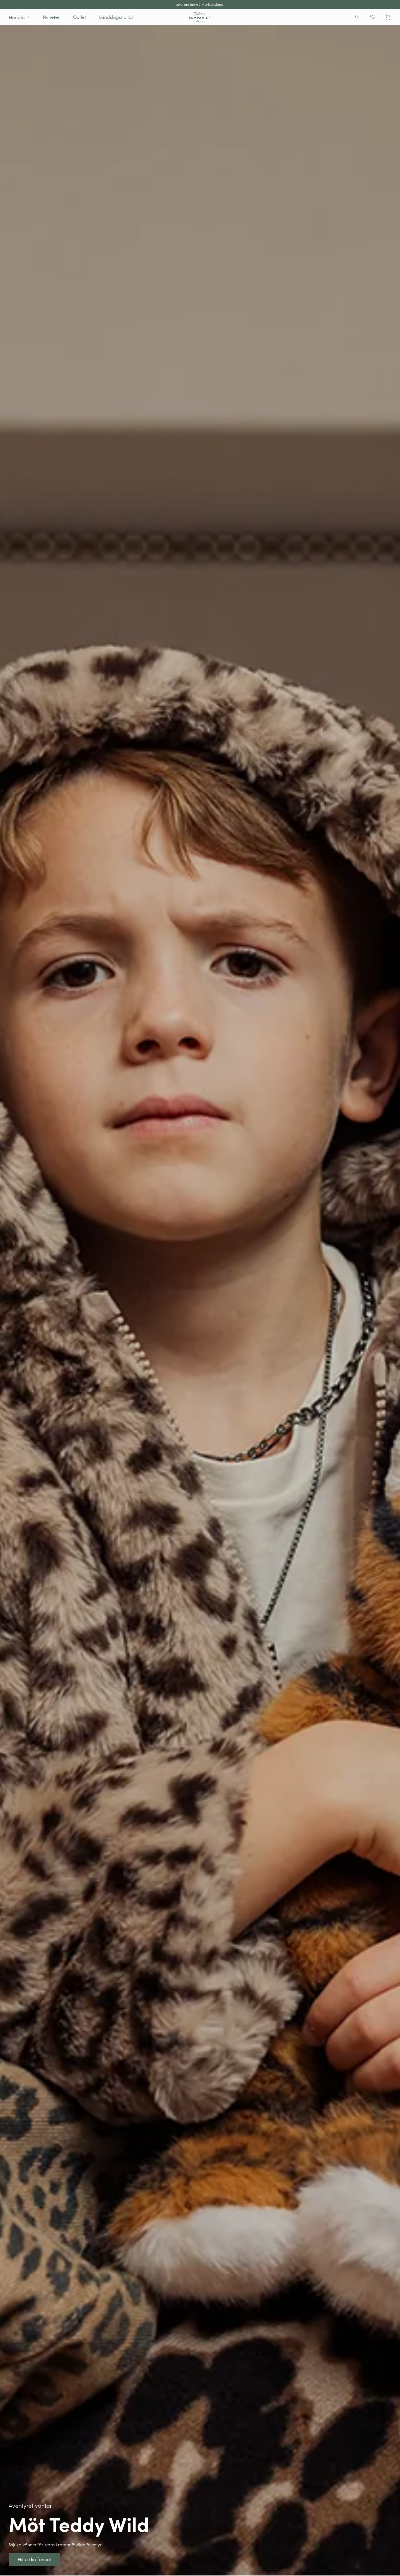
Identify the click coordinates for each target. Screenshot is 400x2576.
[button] (19, 17)
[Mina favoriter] (373, 17)
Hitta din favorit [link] (15, 28)
